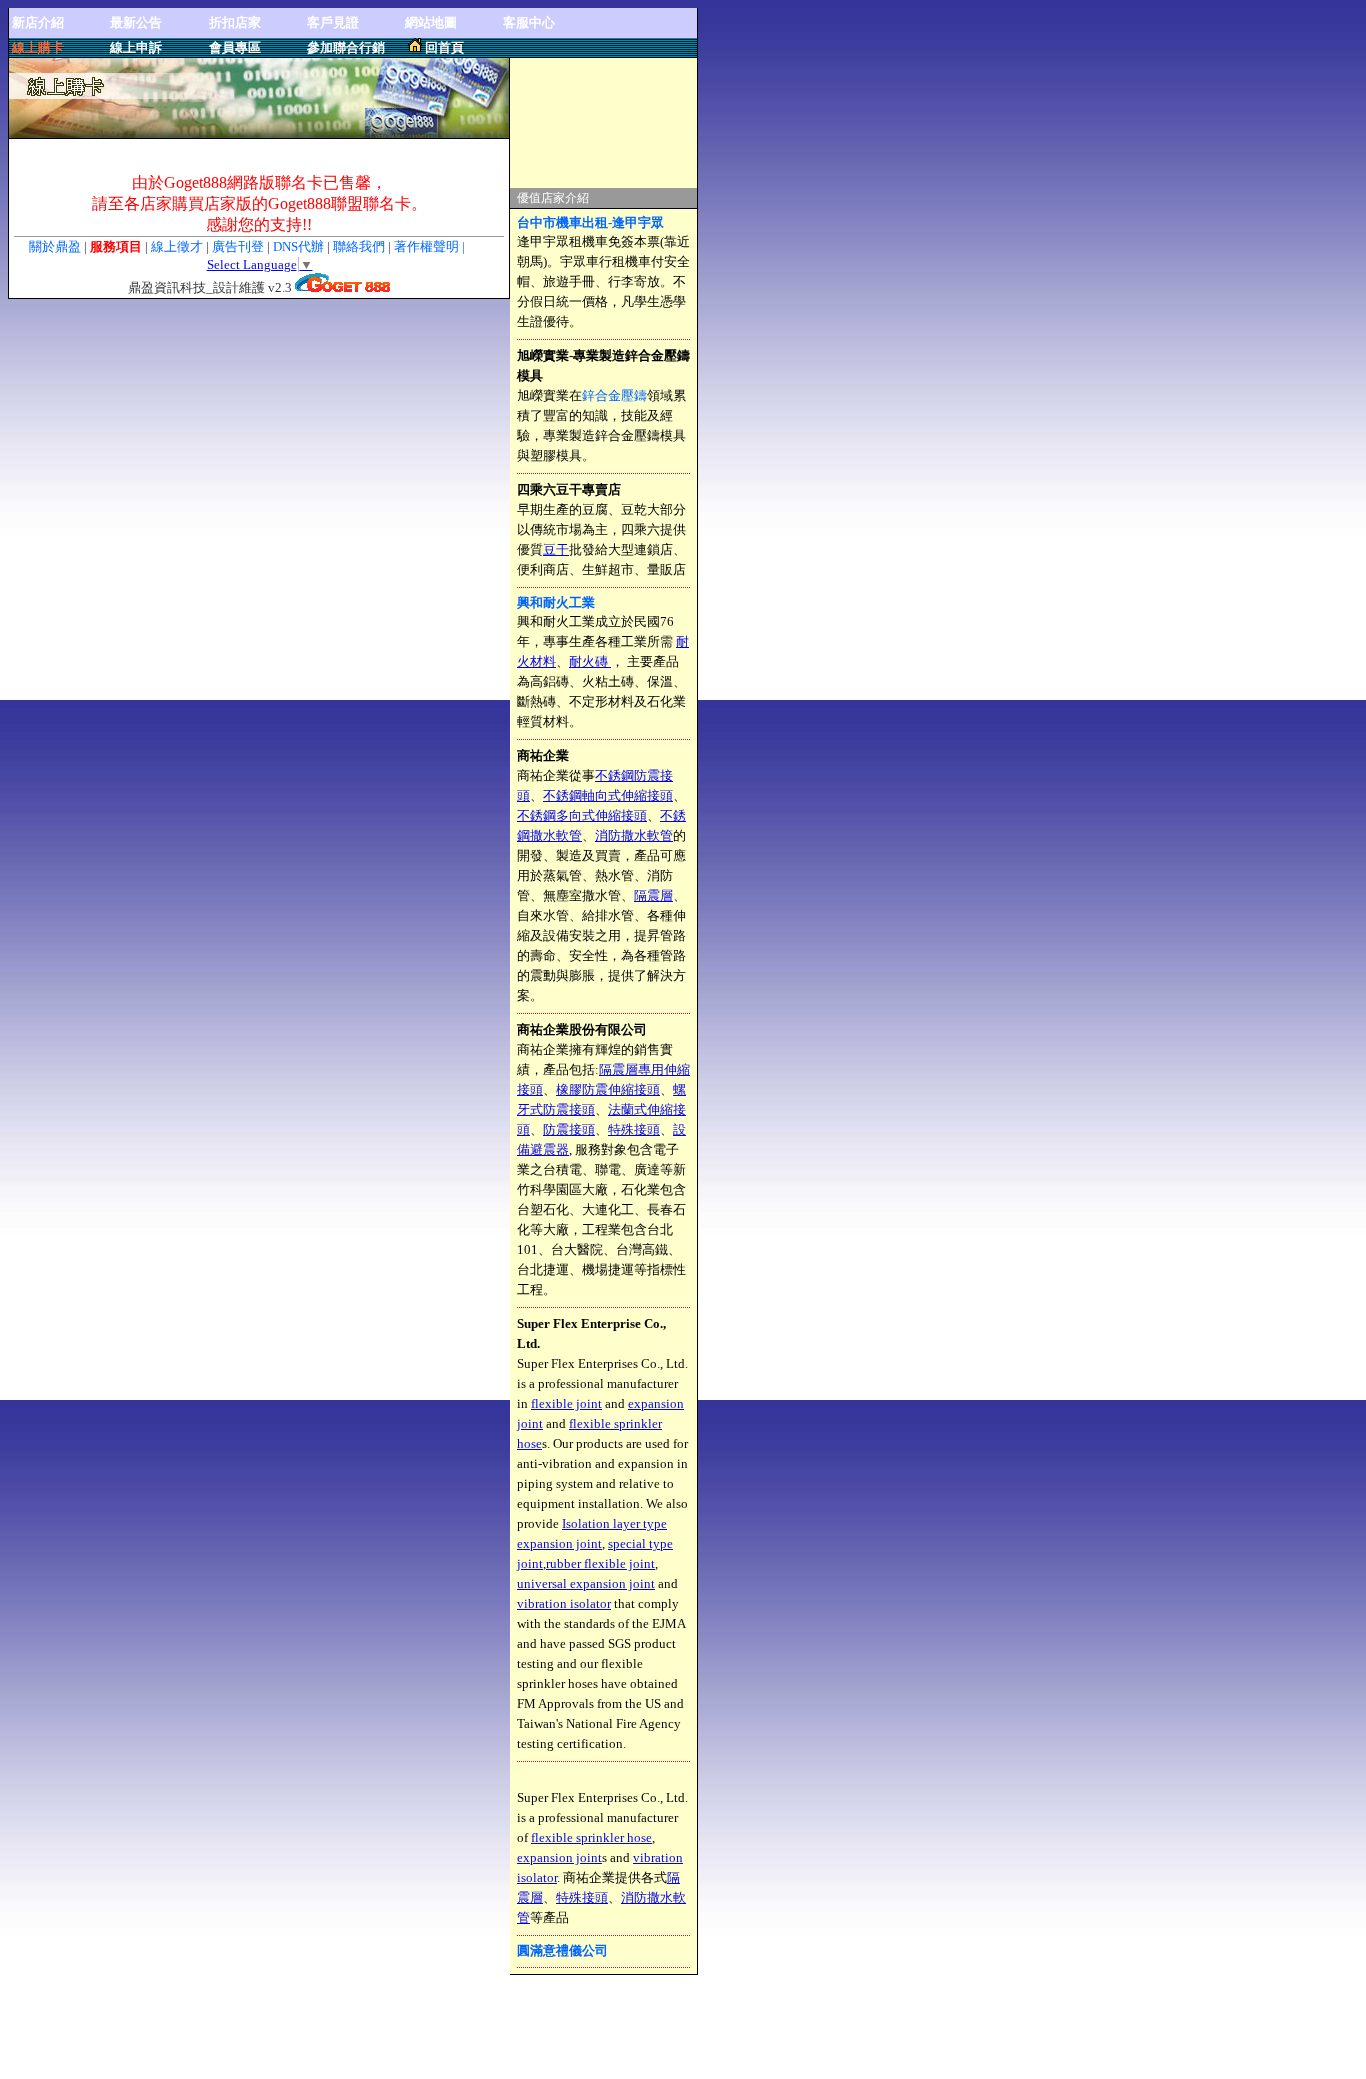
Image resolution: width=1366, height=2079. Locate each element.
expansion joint (559, 1857)
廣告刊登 (238, 246)
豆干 (556, 549)
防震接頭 (569, 1129)
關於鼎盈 (55, 246)
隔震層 (653, 895)
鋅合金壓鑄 (614, 395)
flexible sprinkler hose (591, 1837)
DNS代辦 (298, 246)
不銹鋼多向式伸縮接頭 (582, 815)
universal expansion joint (586, 1583)
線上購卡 (38, 47)
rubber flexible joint (600, 1563)
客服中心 (529, 22)
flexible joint (566, 1403)
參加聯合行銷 (346, 47)
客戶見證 (333, 22)
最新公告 (136, 22)
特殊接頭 (634, 1129)
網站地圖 (431, 22)
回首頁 (444, 47)
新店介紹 (38, 22)
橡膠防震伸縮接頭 (608, 1089)
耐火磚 (590, 661)
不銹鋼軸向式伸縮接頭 (608, 795)
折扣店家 (235, 22)
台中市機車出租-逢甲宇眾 (590, 222)
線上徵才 (177, 246)
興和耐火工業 (556, 602)
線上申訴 (136, 47)
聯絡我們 (360, 246)
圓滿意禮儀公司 (562, 1950)
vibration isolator (564, 1603)
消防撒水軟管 (634, 835)
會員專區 (235, 47)
